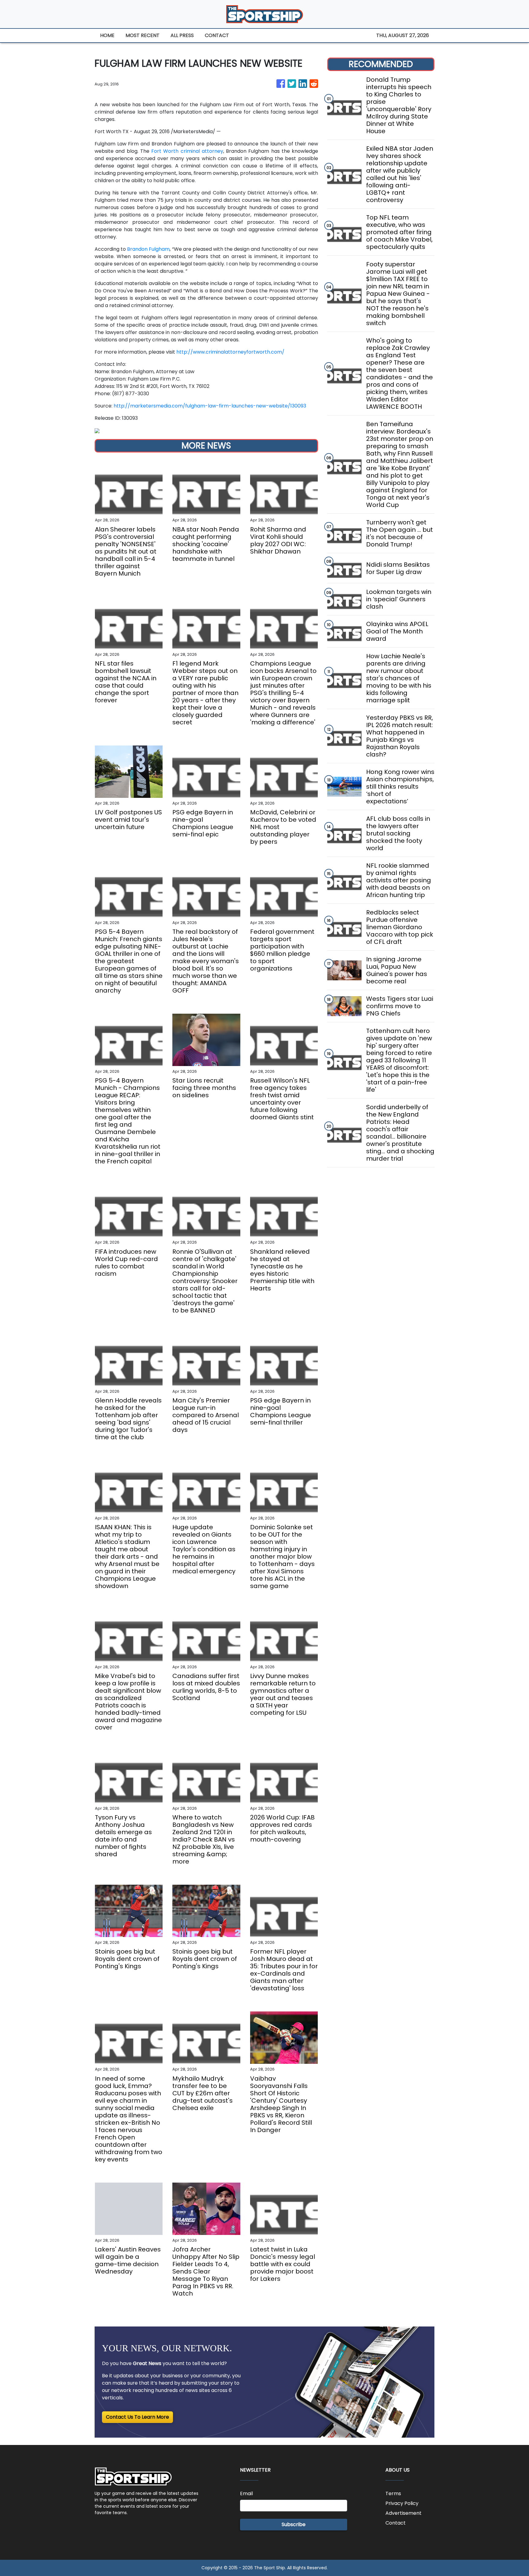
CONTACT (217, 35)
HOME (107, 35)
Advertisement (403, 2513)
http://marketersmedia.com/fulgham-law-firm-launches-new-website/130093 (210, 406)
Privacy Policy (402, 2503)
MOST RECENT (143, 35)
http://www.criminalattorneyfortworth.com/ (230, 352)
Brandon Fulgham (148, 249)
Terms (393, 2493)
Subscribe (294, 2524)
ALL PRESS (182, 35)
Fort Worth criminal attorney (187, 151)
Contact (396, 2523)
